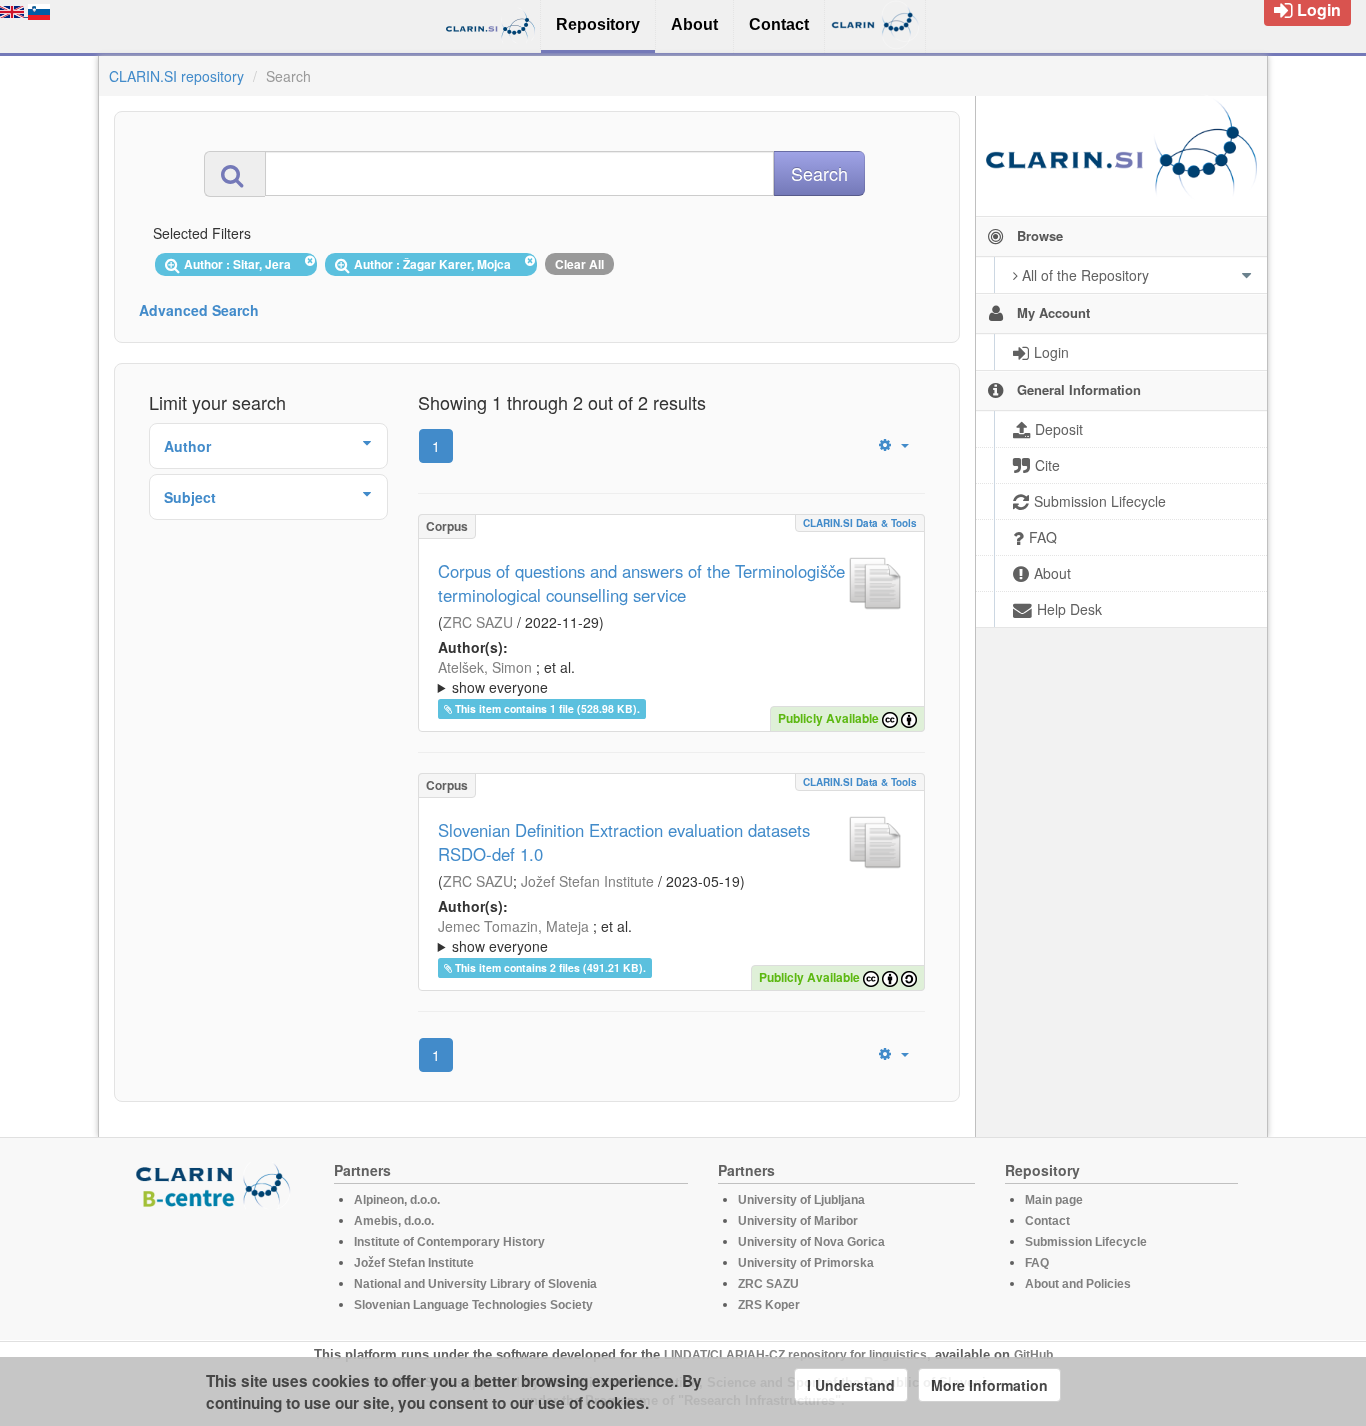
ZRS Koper (769, 1305)
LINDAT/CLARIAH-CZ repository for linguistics (795, 1355)
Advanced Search (199, 310)
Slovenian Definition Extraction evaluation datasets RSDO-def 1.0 (624, 842)
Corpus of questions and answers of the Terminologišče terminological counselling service (641, 583)
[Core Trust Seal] (216, 1266)
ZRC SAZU (478, 622)
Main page (1054, 1200)
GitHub (1033, 1355)
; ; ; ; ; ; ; (666, 936)
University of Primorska (806, 1263)
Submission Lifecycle (1086, 1242)
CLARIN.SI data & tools (860, 523)
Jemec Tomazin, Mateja (513, 926)
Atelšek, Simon (485, 667)
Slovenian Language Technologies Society (473, 1305)
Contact (1047, 1221)
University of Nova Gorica (811, 1242)
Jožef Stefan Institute (587, 881)
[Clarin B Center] (216, 1184)
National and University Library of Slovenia (475, 1284)
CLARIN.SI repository (176, 76)
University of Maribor (798, 1221)
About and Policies (1078, 1284)
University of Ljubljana (801, 1200)
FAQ (1037, 1263)
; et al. (506, 677)
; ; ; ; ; (659, 677)
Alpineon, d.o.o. (397, 1200)
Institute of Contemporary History (449, 1242)
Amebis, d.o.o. (394, 1221)
